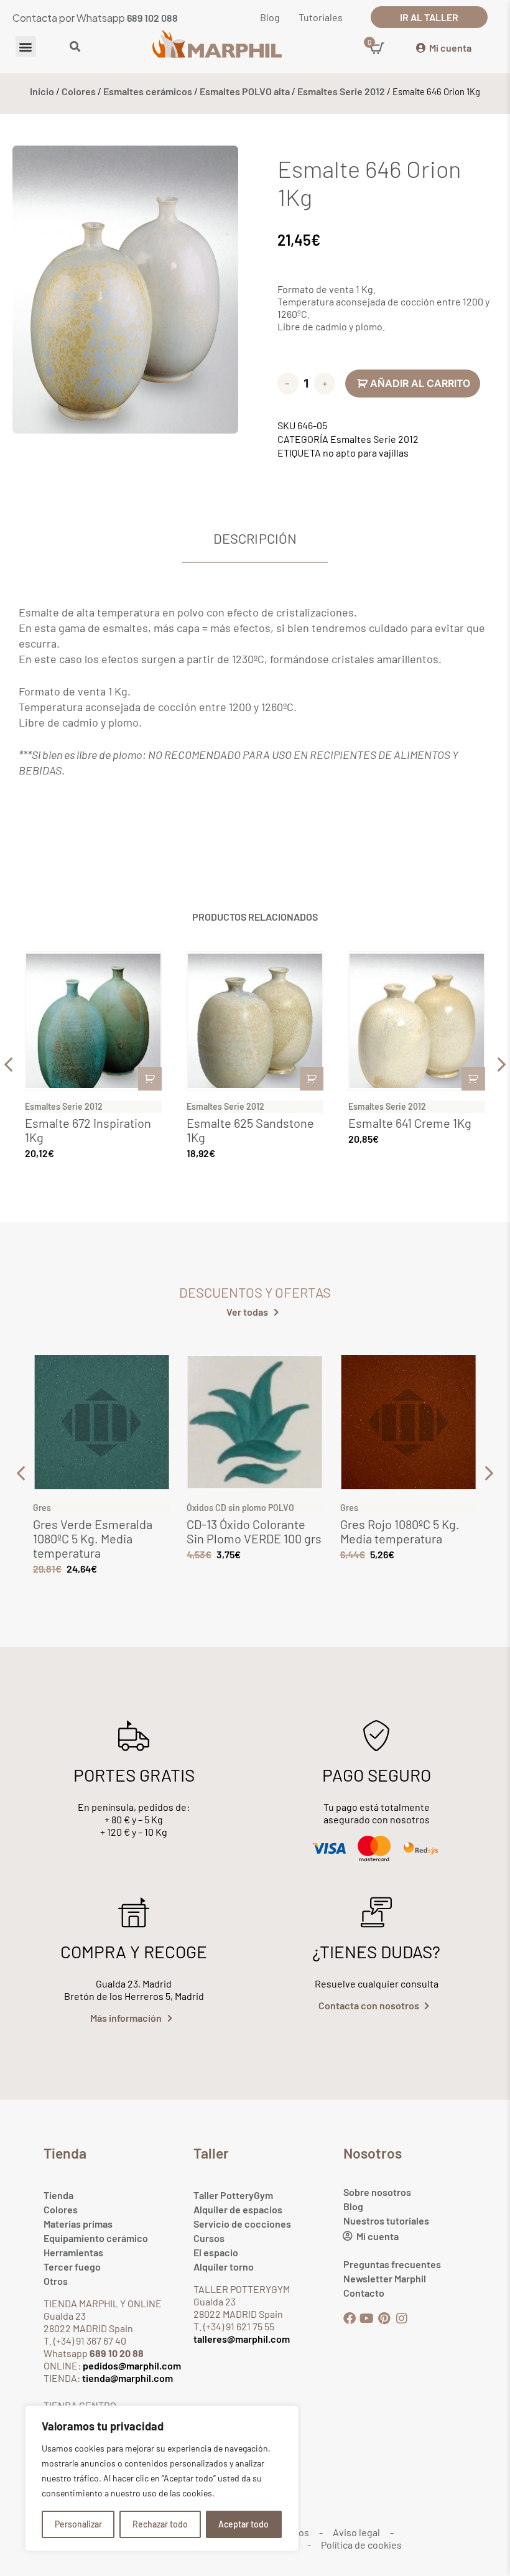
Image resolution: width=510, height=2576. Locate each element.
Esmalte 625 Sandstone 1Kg (250, 1130)
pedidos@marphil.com (131, 2365)
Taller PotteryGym (233, 2195)
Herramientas (73, 2252)
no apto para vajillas (366, 453)
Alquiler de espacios (238, 2209)
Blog (353, 2206)
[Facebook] (350, 2318)
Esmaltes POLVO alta (245, 91)
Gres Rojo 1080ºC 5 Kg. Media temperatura (400, 1531)
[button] (26, 46)
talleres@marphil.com (242, 2339)
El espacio (216, 2252)
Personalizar (78, 2524)
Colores (79, 91)
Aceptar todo (243, 2524)
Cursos (209, 2238)
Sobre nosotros (377, 2192)
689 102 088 (152, 18)
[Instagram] (402, 2318)
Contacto (364, 2293)
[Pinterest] (384, 2318)
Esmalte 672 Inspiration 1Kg (88, 1130)
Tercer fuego (72, 2267)
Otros (56, 2281)
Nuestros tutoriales (386, 2220)
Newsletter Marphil (385, 2278)
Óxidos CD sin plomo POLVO (240, 1508)
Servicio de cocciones (242, 2224)
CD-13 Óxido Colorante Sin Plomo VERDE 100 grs (254, 1531)
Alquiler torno (224, 2267)
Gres (42, 1508)
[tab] (255, 539)
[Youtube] (367, 2318)
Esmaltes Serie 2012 (341, 91)
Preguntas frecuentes (392, 2264)
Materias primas (78, 2224)
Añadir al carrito (420, 383)
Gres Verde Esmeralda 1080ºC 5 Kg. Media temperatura (93, 1538)
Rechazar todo (160, 2524)
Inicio (42, 91)
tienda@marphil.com (127, 2378)
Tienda (58, 2195)
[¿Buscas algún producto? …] (75, 47)
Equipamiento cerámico (96, 2238)
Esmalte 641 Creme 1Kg (410, 1123)
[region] (162, 2478)
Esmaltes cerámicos (148, 91)
